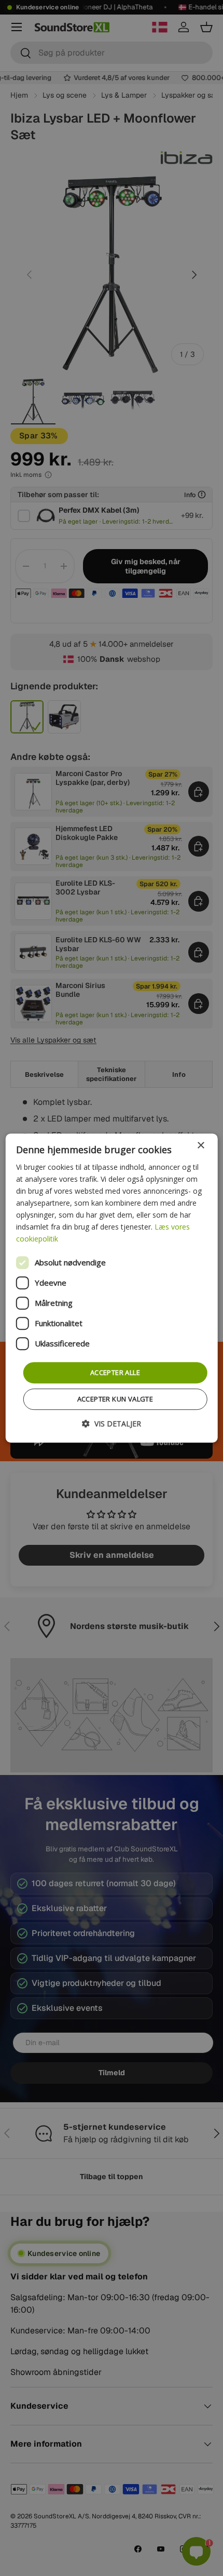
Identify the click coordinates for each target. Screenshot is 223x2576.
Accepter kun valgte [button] (115, 1399)
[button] (112, 1424)
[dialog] (112, 1288)
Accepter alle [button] (115, 1372)
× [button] (200, 1146)
